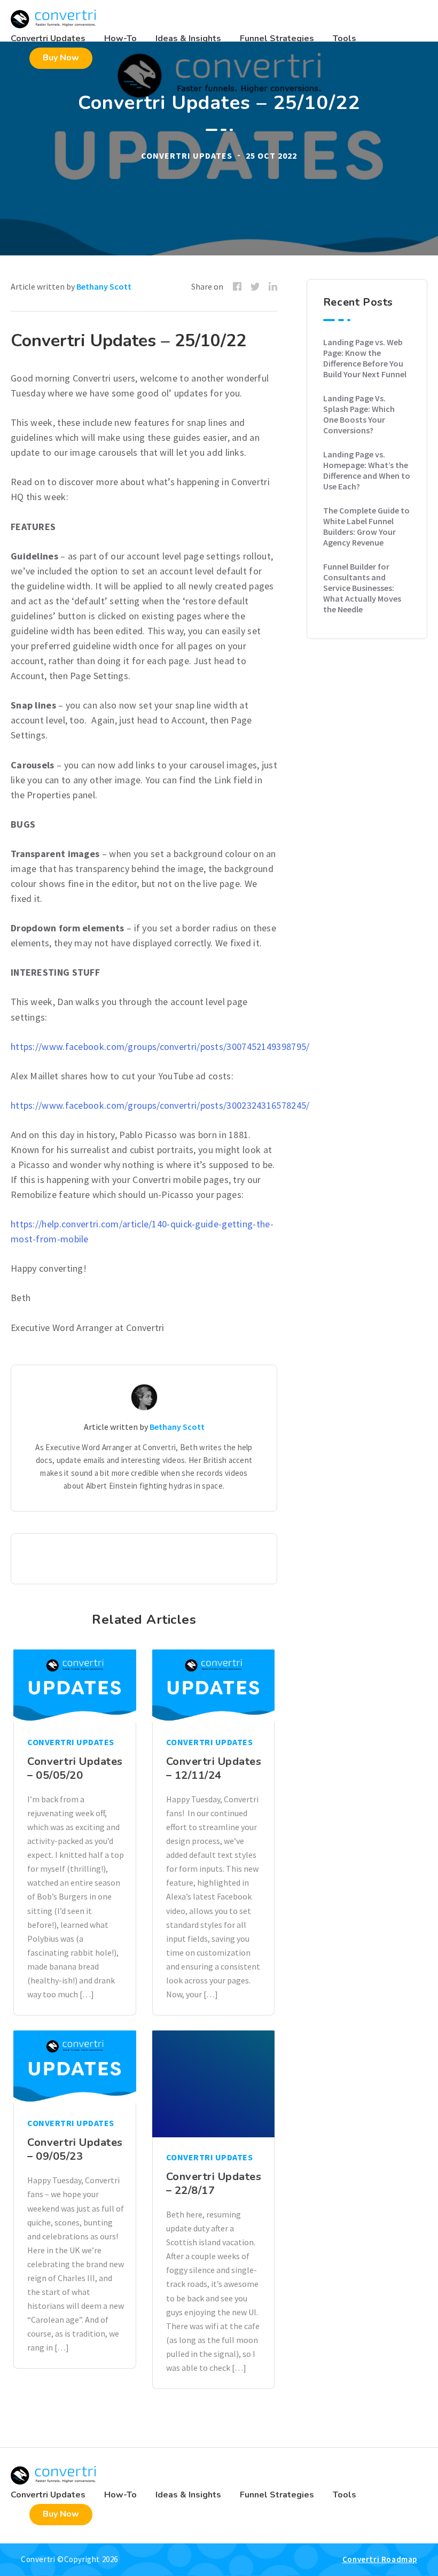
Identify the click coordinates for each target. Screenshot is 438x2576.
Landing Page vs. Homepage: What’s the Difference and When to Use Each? (367, 470)
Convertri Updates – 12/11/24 (214, 1768)
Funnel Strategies (277, 38)
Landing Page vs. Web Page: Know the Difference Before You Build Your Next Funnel (365, 358)
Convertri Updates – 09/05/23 (75, 2149)
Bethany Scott (104, 286)
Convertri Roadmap (380, 2559)
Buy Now (61, 58)
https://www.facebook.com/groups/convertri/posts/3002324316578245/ (160, 1105)
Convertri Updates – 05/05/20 (75, 1768)
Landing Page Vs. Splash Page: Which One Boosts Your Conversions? (359, 414)
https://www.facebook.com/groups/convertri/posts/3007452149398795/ (160, 1046)
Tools (345, 38)
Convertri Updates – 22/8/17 (214, 2184)
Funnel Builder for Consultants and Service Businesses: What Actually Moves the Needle (362, 588)
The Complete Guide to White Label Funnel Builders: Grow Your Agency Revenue (366, 526)
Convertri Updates (48, 38)
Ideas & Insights (188, 38)
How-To (120, 38)
